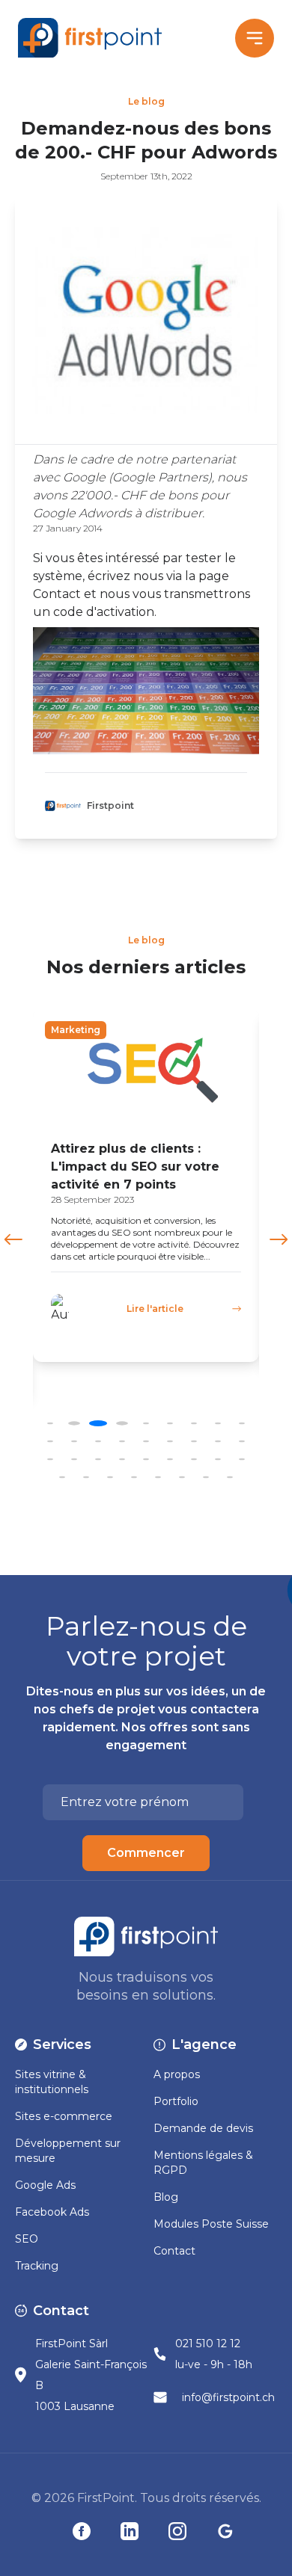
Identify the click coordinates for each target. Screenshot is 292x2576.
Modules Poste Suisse (211, 2224)
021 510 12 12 (208, 2344)
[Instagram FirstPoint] (177, 2531)
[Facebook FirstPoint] (82, 2531)
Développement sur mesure (68, 2151)
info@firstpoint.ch (228, 2397)
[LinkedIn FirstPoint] (130, 2531)
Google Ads (45, 2185)
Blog (166, 2197)
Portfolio (176, 2101)
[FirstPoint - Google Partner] (225, 2531)
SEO (27, 2239)
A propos (177, 2074)
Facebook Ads (52, 2212)
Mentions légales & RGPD (203, 2163)
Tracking (37, 2266)
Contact (174, 2251)
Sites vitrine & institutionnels (52, 2082)
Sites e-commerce (64, 2116)
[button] (279, 1239)
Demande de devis (203, 2128)
